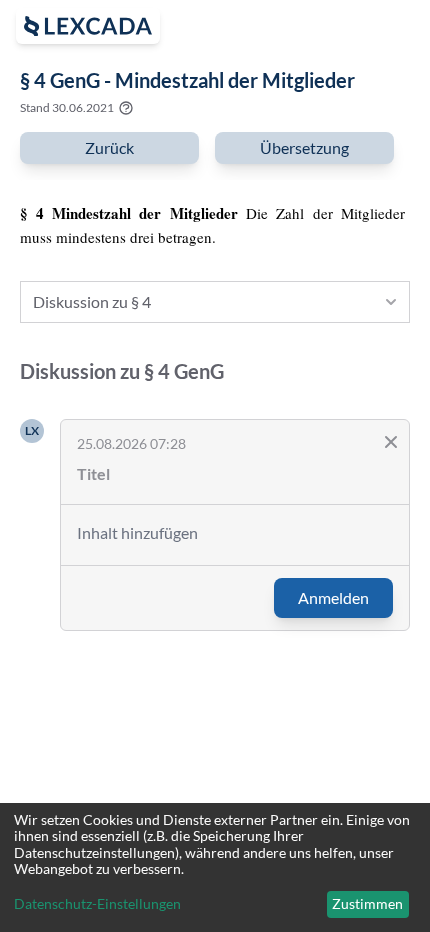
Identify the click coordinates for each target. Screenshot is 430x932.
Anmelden (333, 597)
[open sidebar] (88, 26)
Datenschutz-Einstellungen (97, 904)
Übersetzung (304, 147)
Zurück (109, 147)
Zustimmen (367, 903)
